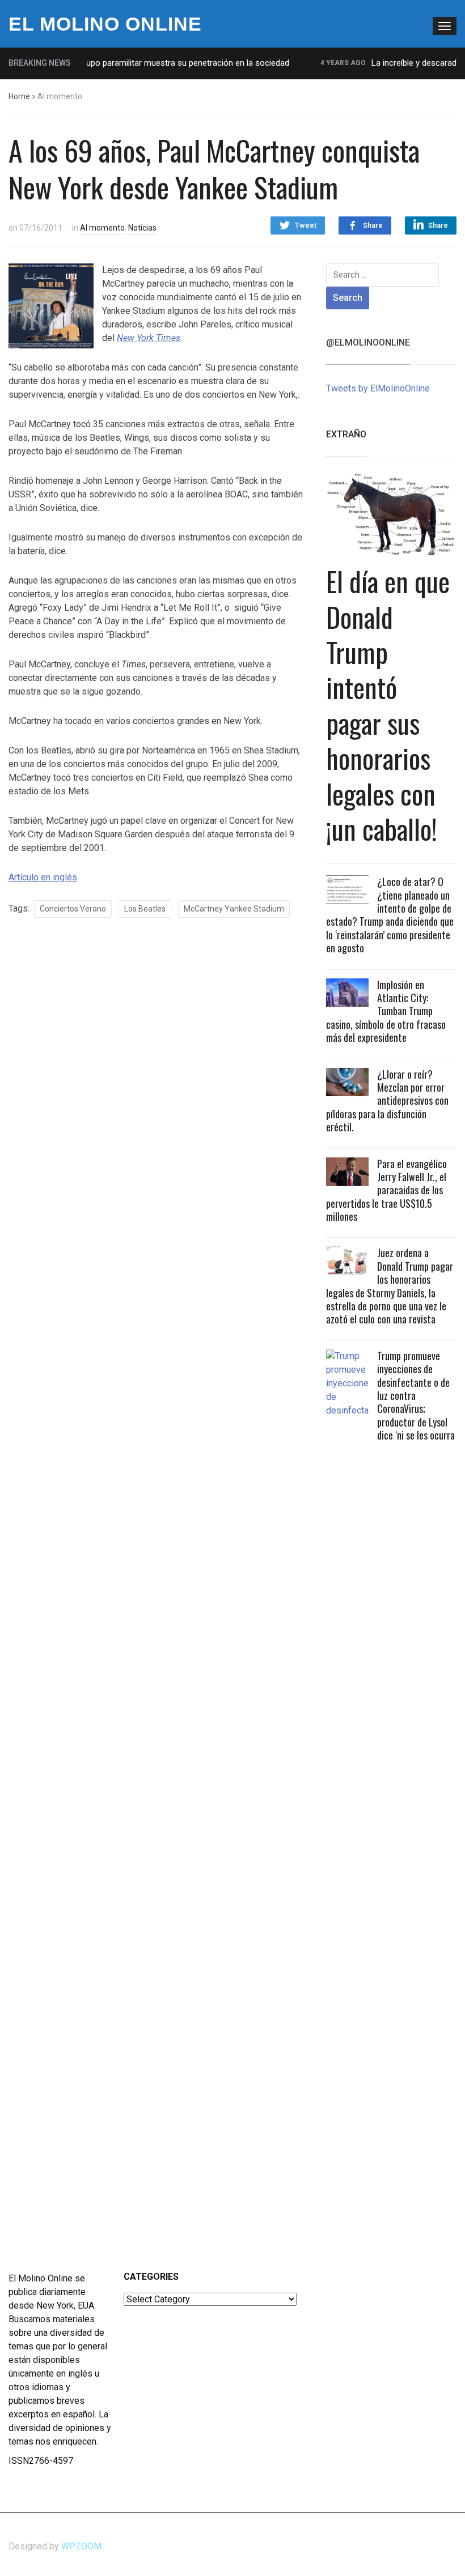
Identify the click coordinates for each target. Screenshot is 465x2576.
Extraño (346, 434)
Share (373, 225)
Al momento (102, 228)
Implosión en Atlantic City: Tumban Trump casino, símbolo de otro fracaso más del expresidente (386, 1011)
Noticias (142, 228)
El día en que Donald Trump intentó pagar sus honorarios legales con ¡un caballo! (388, 705)
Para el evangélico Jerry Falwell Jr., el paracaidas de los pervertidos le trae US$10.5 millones (386, 1190)
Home (19, 96)
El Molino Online (105, 24)
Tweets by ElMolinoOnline (378, 388)
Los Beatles (145, 909)
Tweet (306, 225)
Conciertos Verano (73, 909)
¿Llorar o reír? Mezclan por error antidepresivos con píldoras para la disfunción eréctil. (387, 1101)
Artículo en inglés (43, 877)
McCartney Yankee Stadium (234, 909)
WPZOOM (81, 2546)
